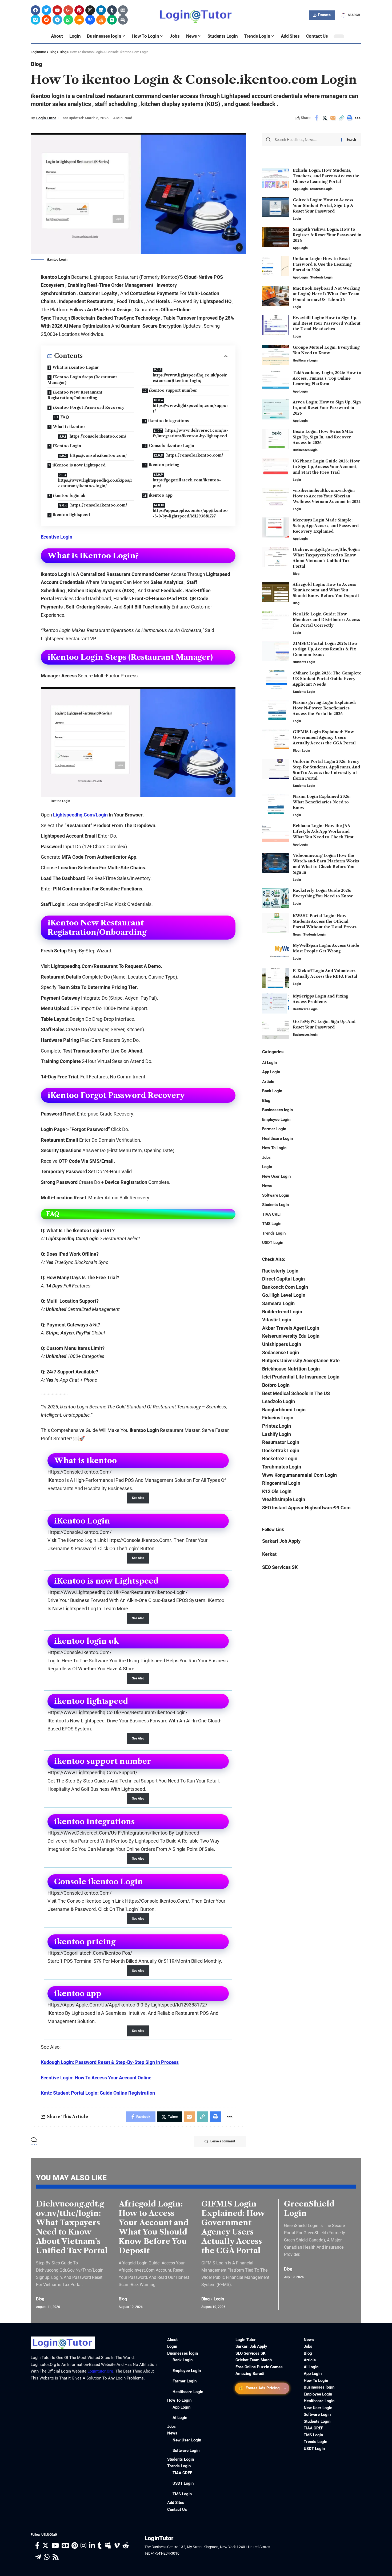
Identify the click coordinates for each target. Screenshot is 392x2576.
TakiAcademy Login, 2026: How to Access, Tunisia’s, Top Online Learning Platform (327, 378)
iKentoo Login (67, 446)
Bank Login (272, 1091)
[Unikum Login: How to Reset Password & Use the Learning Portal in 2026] (275, 266)
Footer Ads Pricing (262, 2388)
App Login (300, 189)
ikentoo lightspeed (71, 515)
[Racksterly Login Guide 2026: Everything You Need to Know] (275, 898)
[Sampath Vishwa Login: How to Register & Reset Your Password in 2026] (275, 237)
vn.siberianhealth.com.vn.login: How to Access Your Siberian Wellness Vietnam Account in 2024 (327, 496)
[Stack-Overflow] (101, 20)
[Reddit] (46, 20)
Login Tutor (46, 118)
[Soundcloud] (79, 20)
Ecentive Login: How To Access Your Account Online (96, 2078)
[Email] (333, 118)
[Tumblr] (112, 10)
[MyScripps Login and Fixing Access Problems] (275, 1004)
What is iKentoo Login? (75, 367)
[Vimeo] (35, 20)
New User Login (276, 1176)
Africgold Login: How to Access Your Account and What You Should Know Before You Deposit (326, 590)
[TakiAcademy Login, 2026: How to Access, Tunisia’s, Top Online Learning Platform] (275, 380)
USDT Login (273, 1243)
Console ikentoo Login (171, 446)
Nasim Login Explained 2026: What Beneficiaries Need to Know (322, 802)
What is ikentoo (69, 427)
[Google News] (65, 2546)
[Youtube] (57, 10)
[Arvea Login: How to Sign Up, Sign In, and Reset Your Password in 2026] (275, 409)
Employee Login (276, 1120)
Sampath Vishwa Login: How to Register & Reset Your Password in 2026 (327, 235)
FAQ (65, 417)
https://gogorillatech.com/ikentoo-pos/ (187, 483)
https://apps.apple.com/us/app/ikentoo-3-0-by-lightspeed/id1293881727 (190, 513)
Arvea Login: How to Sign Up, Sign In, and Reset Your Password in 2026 (327, 408)
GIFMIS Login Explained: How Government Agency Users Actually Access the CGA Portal (324, 737)
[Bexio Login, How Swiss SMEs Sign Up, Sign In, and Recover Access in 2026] (275, 439)
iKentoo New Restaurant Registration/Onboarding (75, 395)
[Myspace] (108, 2546)
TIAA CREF (272, 1214)
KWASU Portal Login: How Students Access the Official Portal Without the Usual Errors (325, 921)
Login (297, 219)
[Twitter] (46, 10)
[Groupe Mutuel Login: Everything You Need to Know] (275, 355)
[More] (358, 118)
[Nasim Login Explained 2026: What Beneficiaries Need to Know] (275, 804)
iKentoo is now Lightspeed (79, 465)
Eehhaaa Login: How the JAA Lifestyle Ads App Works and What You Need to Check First (323, 831)
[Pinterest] (79, 10)
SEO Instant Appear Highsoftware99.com (306, 1508)
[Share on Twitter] (325, 118)
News (297, 934)
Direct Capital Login (283, 1279)
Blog (36, 64)
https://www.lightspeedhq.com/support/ (191, 408)
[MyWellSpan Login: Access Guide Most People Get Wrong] (275, 953)
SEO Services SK (280, 1567)
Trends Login (274, 1233)
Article (268, 1082)
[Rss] (56, 2557)
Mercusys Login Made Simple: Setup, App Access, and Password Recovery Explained (326, 526)
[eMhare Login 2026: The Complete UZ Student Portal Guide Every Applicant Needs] (275, 680)
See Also (138, 1498)
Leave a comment (223, 2141)
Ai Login (269, 1063)
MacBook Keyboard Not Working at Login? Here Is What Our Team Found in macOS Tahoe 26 (326, 294)
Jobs (266, 1157)
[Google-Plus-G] (68, 10)
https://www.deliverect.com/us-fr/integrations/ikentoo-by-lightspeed (191, 433)
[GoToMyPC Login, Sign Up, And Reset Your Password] (275, 1029)
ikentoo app (161, 495)
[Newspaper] (123, 10)
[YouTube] (55, 2546)
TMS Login (272, 1224)
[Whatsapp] (68, 20)
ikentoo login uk (69, 496)
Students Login (321, 189)
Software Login (276, 1195)
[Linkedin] (101, 10)
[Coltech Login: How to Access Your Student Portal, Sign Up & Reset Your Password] (275, 207)
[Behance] (90, 20)
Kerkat (269, 1554)
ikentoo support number (173, 390)
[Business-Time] (123, 20)
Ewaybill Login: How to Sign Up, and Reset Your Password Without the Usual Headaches (327, 323)
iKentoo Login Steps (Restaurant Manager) (82, 380)
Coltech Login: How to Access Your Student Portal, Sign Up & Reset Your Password (323, 206)
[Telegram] (57, 20)
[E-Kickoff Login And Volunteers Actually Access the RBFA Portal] (275, 978)
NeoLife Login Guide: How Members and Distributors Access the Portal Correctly (326, 620)
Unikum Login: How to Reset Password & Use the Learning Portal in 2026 (322, 264)
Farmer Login (274, 1129)
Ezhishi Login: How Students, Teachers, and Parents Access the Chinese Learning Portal (326, 176)
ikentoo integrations (169, 421)
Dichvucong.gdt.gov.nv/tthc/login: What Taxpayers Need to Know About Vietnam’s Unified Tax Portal (72, 2227)
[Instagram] (90, 10)
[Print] (349, 118)
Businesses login (305, 450)
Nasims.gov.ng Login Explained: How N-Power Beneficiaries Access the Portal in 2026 (324, 708)
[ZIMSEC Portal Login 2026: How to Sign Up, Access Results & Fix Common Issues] (275, 651)
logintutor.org (100, 2371)
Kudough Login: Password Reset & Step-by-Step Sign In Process (110, 2062)
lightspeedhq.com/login (80, 815)
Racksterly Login (280, 1271)
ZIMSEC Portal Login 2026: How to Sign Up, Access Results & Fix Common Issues (325, 649)
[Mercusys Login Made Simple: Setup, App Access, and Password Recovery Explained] (275, 527)
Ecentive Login (57, 537)
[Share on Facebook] (316, 118)
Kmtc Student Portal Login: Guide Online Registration (98, 2093)
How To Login (274, 1148)
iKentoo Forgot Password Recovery (89, 407)
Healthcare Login (305, 360)
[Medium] (112, 20)
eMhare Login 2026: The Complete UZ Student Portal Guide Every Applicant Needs (327, 679)
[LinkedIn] (92, 2546)
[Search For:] (306, 140)
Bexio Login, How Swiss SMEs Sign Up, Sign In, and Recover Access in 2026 (323, 437)
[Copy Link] (341, 118)
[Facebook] (35, 10)
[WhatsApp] (47, 2557)
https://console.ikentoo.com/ (97, 436)
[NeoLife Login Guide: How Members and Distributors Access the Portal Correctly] (275, 621)
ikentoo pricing (164, 465)
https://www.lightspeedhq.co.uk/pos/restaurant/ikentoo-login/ (95, 483)
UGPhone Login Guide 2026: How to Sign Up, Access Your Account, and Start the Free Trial (326, 467)
